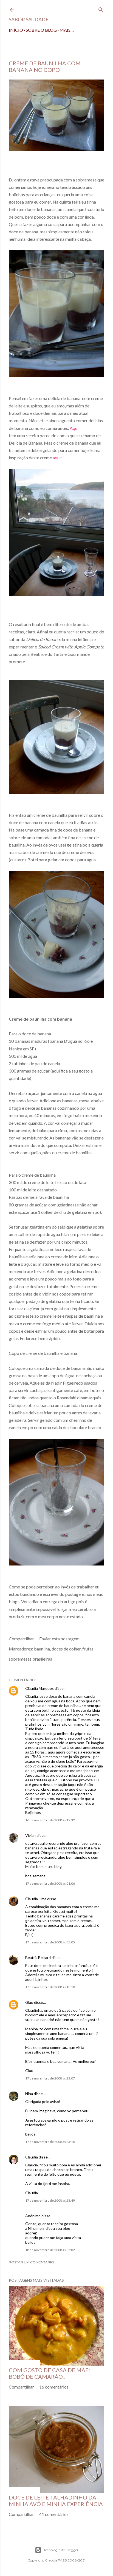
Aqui (74, 428)
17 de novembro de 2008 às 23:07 (50, 2078)
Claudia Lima (36, 1899)
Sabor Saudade (29, 19)
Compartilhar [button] (21, 1639)
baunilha (42, 1649)
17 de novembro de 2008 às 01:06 (50, 1883)
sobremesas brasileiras (30, 1659)
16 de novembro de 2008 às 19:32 (50, 1820)
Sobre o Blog (41, 30)
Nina (29, 2094)
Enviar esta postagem (59, 1639)
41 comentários (54, 2514)
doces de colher (66, 1649)
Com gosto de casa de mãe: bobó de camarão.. (49, 2373)
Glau (29, 2002)
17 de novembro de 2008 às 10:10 (50, 1987)
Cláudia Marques (39, 1688)
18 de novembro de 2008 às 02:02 (50, 2250)
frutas (88, 1649)
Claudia (32, 2157)
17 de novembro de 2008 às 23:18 (50, 2142)
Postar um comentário (31, 2262)
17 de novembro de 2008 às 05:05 (50, 1942)
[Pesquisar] (101, 9)
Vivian (30, 1835)
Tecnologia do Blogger (61, 2550)
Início (16, 30)
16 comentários (54, 2387)
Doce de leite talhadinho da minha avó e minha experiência (56, 2501)
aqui (57, 458)
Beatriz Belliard (38, 1957)
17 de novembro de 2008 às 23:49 (50, 2200)
